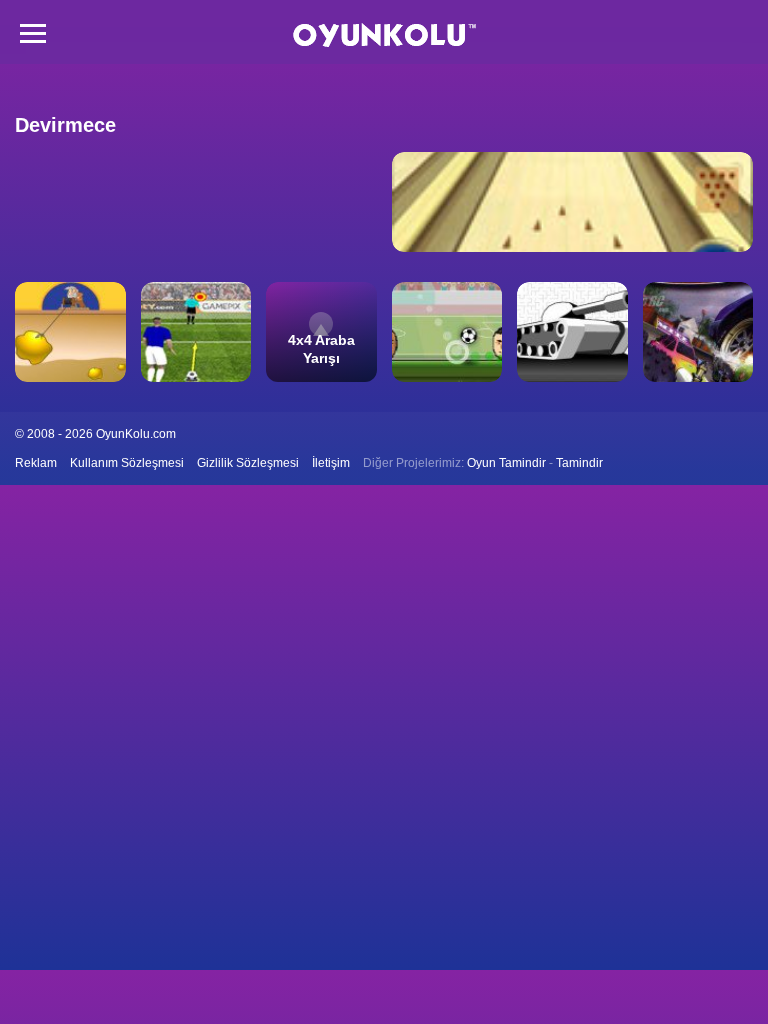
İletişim (331, 463)
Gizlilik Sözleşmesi (248, 463)
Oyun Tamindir (506, 463)
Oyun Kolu (384, 35)
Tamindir (579, 463)
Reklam (36, 463)
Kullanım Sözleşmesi (127, 463)
